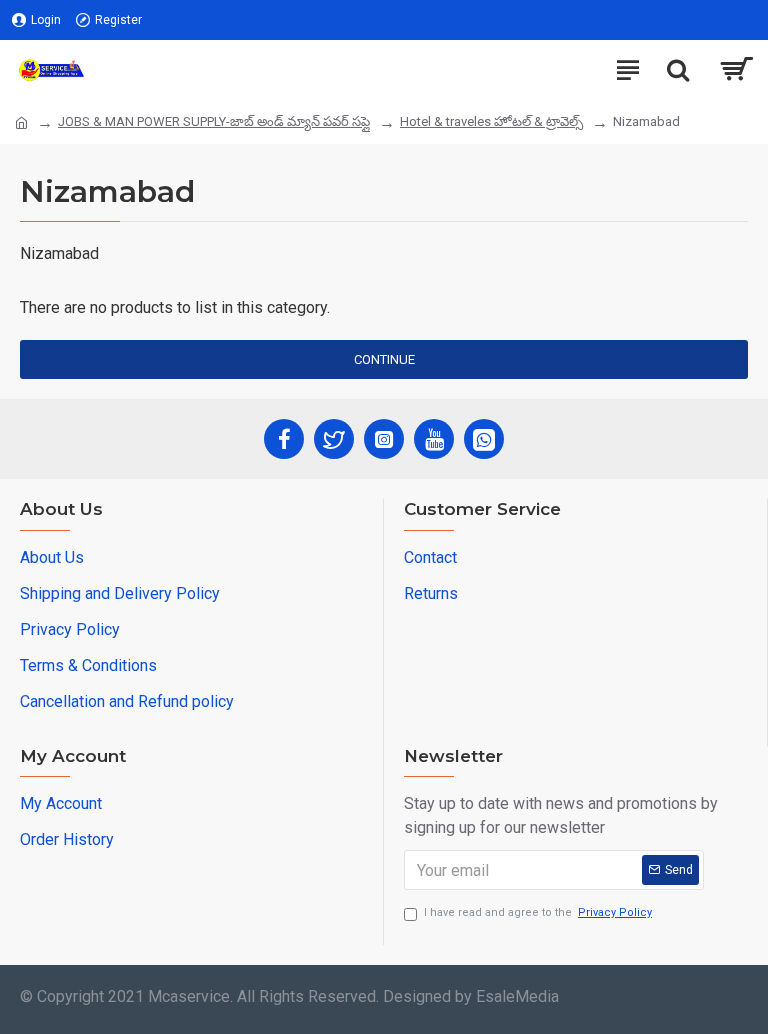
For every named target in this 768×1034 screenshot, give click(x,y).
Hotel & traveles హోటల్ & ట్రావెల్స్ (491, 121)
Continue (384, 359)
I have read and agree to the (538, 912)
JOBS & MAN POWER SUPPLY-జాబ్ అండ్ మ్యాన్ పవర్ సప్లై (214, 121)
